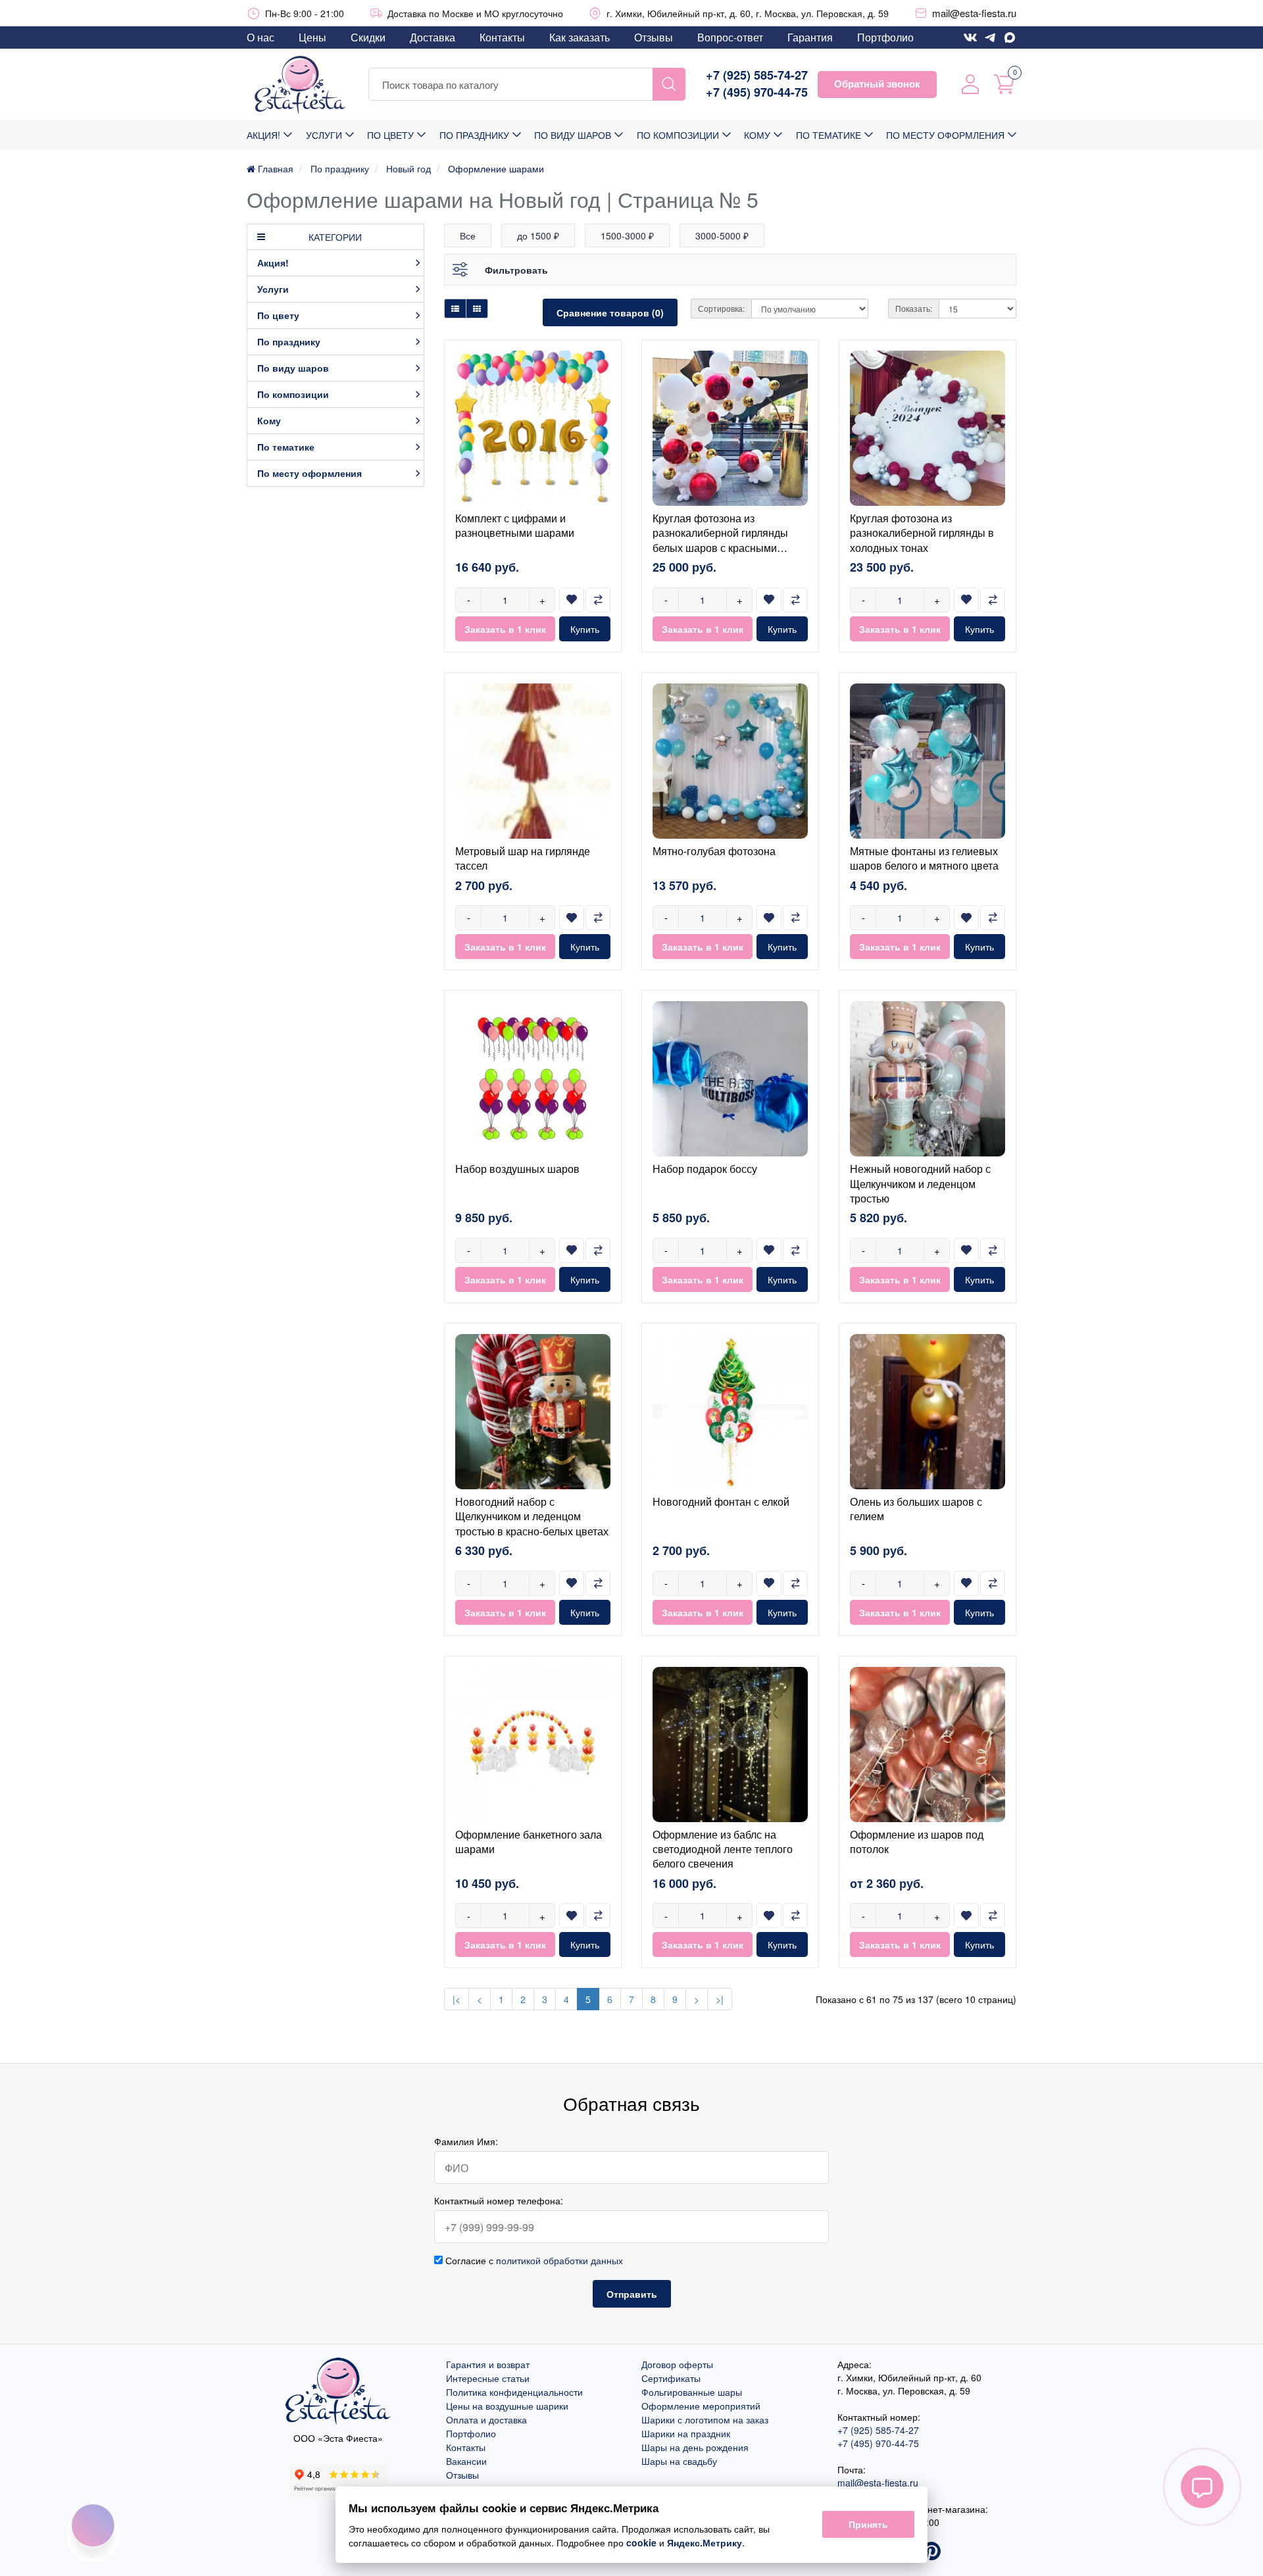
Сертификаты (671, 2378)
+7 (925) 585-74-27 (757, 75)
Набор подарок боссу (705, 1169)
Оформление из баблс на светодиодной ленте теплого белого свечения (723, 1849)
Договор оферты (677, 2364)
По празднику (474, 135)
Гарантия (810, 37)
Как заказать (580, 37)
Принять (868, 2525)
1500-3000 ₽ (627, 235)
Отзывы (654, 37)
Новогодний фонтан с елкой (721, 1501)
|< (457, 1999)
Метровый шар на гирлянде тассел (523, 858)
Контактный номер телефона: (499, 2200)
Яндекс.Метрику (705, 2542)
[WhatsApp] (1010, 37)
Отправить (632, 2294)
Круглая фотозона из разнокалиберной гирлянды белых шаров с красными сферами (720, 540)
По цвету (390, 135)
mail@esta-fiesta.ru (974, 13)
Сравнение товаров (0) (610, 312)
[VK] (970, 37)
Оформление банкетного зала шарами (529, 1842)
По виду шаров (573, 135)
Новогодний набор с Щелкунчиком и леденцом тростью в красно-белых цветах (532, 1516)
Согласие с (533, 2260)
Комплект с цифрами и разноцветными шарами (515, 525)
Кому (757, 135)
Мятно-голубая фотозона (714, 851)
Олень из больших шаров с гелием (916, 1509)
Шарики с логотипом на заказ (705, 2419)
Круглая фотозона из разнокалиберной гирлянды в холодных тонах (922, 533)
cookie (641, 2542)
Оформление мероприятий (701, 2406)
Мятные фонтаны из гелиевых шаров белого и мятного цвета (924, 858)
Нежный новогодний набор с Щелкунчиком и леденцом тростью (920, 1183)
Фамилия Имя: (466, 2141)
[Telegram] (990, 37)
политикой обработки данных (559, 2260)
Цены (312, 37)
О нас (260, 37)
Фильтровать (516, 270)
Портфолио (885, 37)
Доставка (433, 37)
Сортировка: (721, 308)
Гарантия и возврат (488, 2364)
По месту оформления (945, 135)
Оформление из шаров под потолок (917, 1842)
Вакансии (466, 2461)
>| (720, 1999)
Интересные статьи (488, 2378)
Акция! (263, 135)
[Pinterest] (931, 2552)
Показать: (914, 308)
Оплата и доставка (486, 2419)
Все (468, 235)
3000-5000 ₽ (722, 235)
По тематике (829, 135)
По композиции (678, 135)
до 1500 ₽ (538, 235)
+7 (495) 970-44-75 (757, 92)
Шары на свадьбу (679, 2461)
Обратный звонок (877, 84)
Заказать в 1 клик (505, 629)
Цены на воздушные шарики (507, 2406)
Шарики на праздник (686, 2433)
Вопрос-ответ (730, 37)
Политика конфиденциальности (514, 2392)
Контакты (502, 37)
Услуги (324, 135)
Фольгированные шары (692, 2392)
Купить (585, 629)
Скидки (368, 37)
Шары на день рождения (695, 2447)
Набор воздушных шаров (517, 1169)
